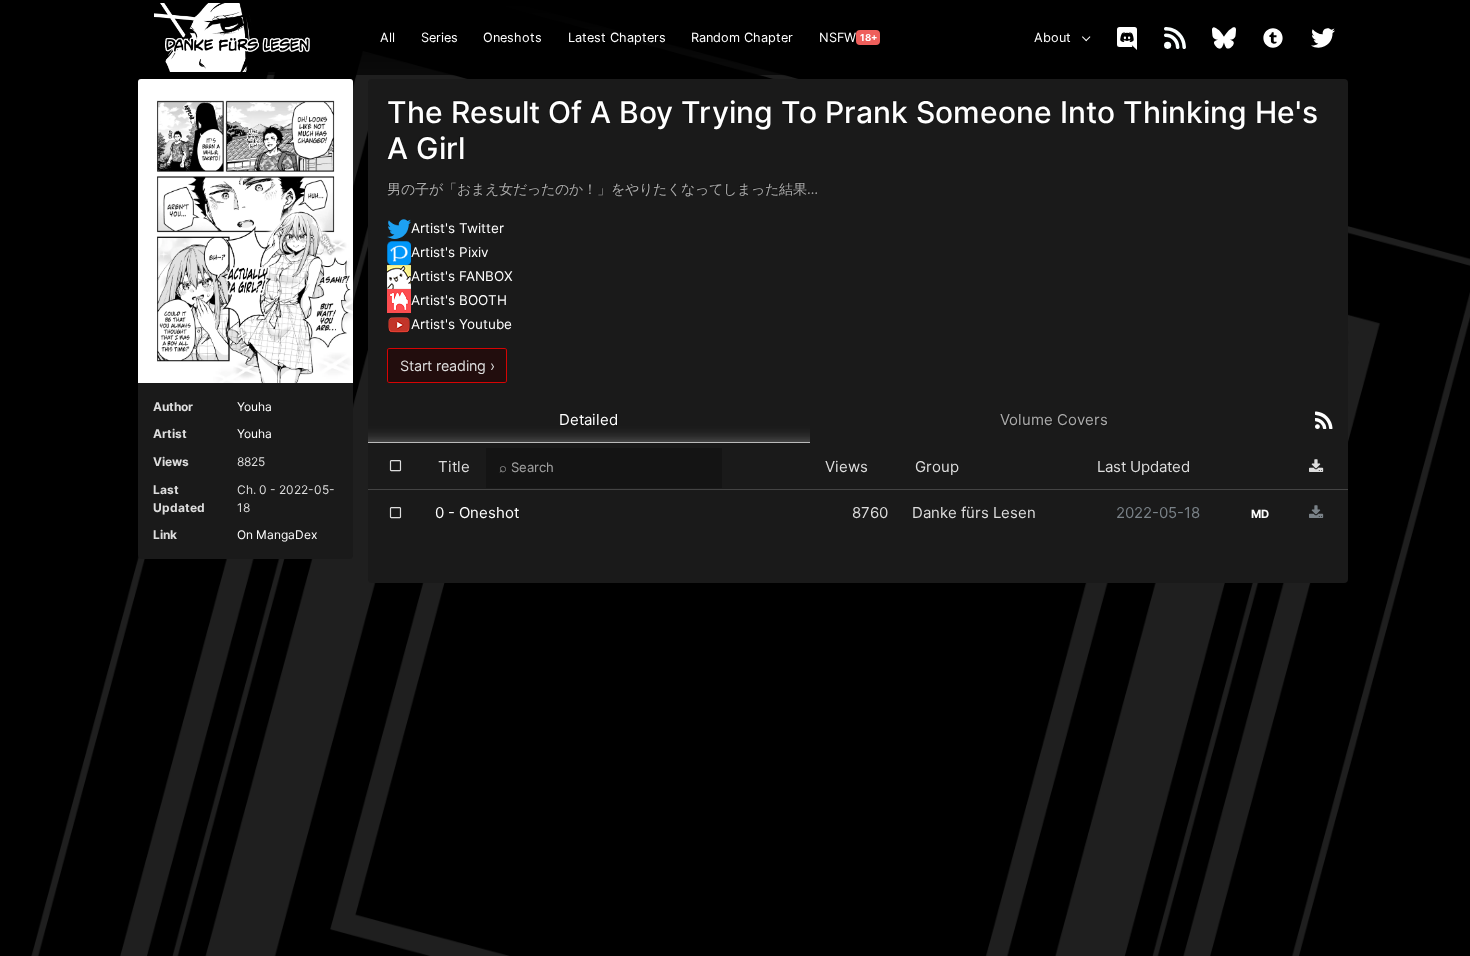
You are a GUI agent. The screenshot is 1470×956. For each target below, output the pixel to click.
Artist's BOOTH (459, 300)
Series (439, 37)
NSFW (848, 37)
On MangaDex (277, 534)
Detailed (588, 419)
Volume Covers (1054, 419)
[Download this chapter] (1316, 512)
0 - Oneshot (477, 512)
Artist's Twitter (457, 228)
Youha (254, 406)
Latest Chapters (617, 37)
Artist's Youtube (461, 324)
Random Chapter (742, 37)
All (387, 37)
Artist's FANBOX (462, 276)
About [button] (1052, 37)
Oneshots (512, 37)
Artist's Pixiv (450, 252)
